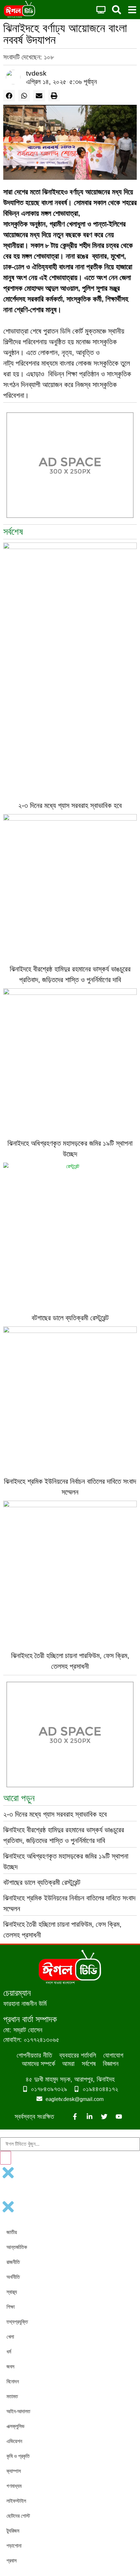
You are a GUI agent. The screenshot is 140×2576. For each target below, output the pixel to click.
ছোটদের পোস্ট (18, 2516)
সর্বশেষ (89, 2064)
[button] (9, 96)
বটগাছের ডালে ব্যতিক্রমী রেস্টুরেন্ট (70, 1318)
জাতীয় (12, 2232)
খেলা (10, 2337)
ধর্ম (9, 2352)
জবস (10, 2367)
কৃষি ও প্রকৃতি (18, 2456)
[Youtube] (119, 2117)
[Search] (6, 2158)
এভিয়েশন (14, 2441)
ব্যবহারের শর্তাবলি (78, 2055)
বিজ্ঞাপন (111, 2064)
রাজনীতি (13, 2262)
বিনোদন (13, 2381)
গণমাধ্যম (14, 2486)
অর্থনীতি (13, 2277)
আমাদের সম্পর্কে (38, 2064)
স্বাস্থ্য (12, 2292)
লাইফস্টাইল (16, 2501)
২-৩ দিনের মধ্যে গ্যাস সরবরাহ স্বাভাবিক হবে (70, 806)
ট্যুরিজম (13, 2531)
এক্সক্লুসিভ (15, 2426)
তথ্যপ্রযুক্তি (17, 2322)
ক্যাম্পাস (14, 2471)
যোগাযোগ (113, 2055)
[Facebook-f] (75, 2117)
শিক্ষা (11, 2307)
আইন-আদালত (18, 2411)
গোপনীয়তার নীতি (34, 2055)
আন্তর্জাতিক (17, 2247)
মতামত (12, 2396)
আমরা (68, 2064)
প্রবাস (12, 2561)
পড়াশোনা (14, 2546)
